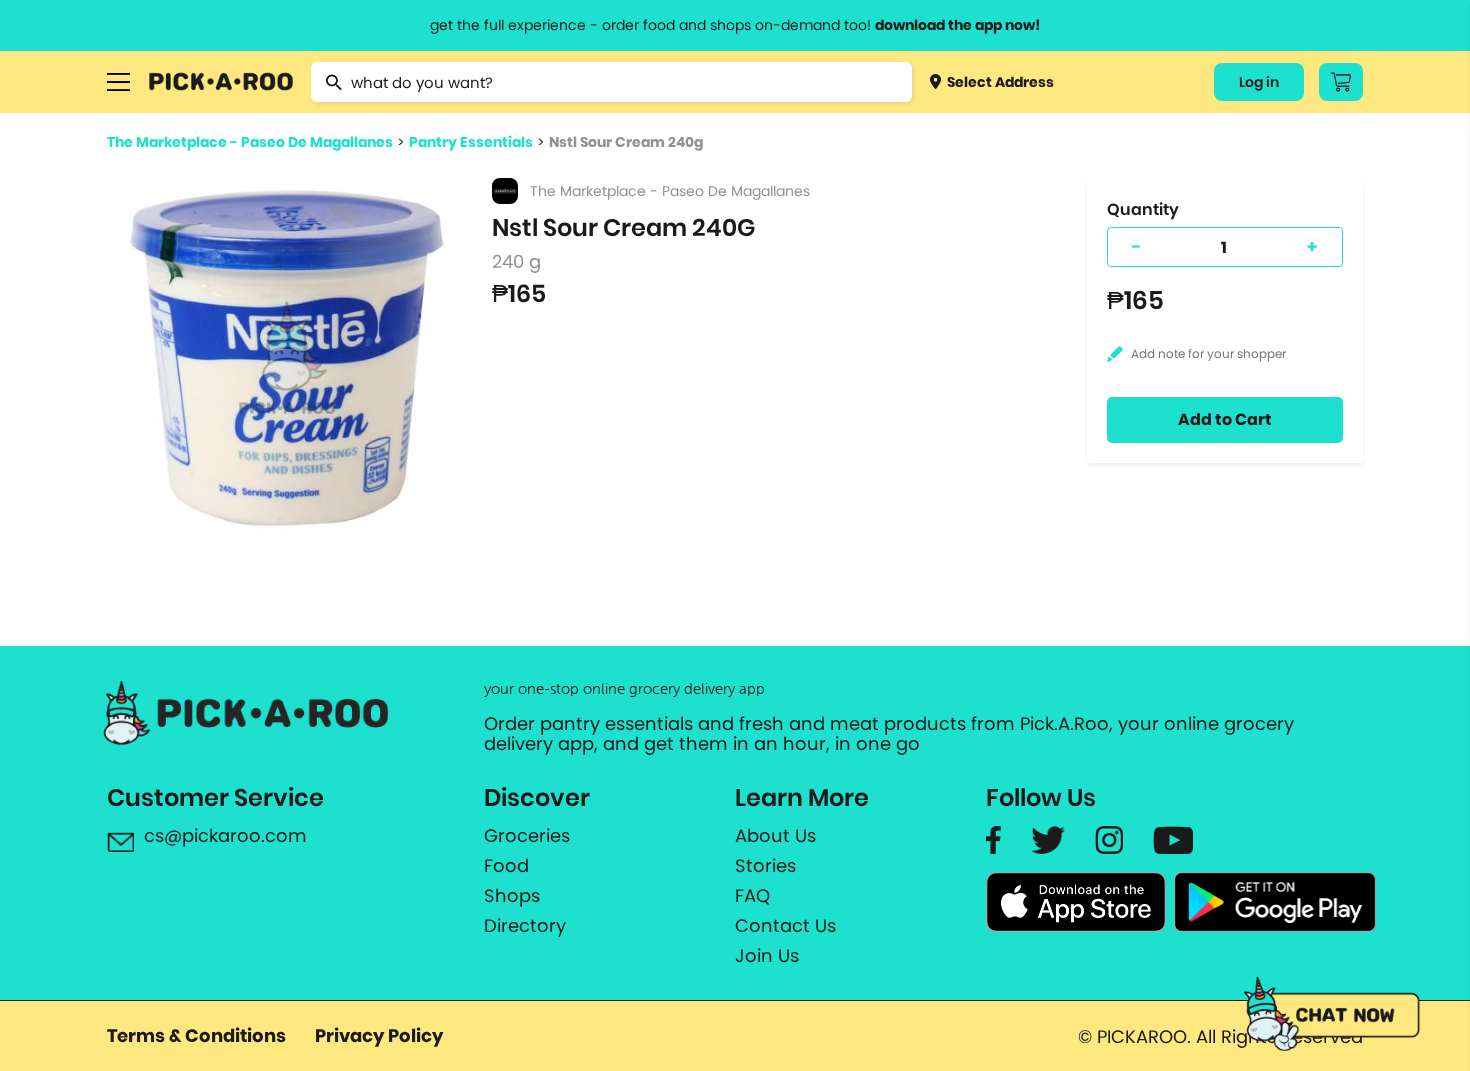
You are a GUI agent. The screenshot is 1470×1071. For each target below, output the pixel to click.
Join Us (767, 956)
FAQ (752, 896)
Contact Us (785, 926)
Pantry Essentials (471, 142)
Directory (525, 926)
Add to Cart (1225, 419)
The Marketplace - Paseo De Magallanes (250, 142)
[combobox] (611, 82)
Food (506, 866)
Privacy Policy (379, 1035)
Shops (512, 896)
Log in (1259, 82)
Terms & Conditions (196, 1035)
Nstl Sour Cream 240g (626, 142)
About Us (775, 836)
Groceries (527, 836)
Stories (765, 866)
